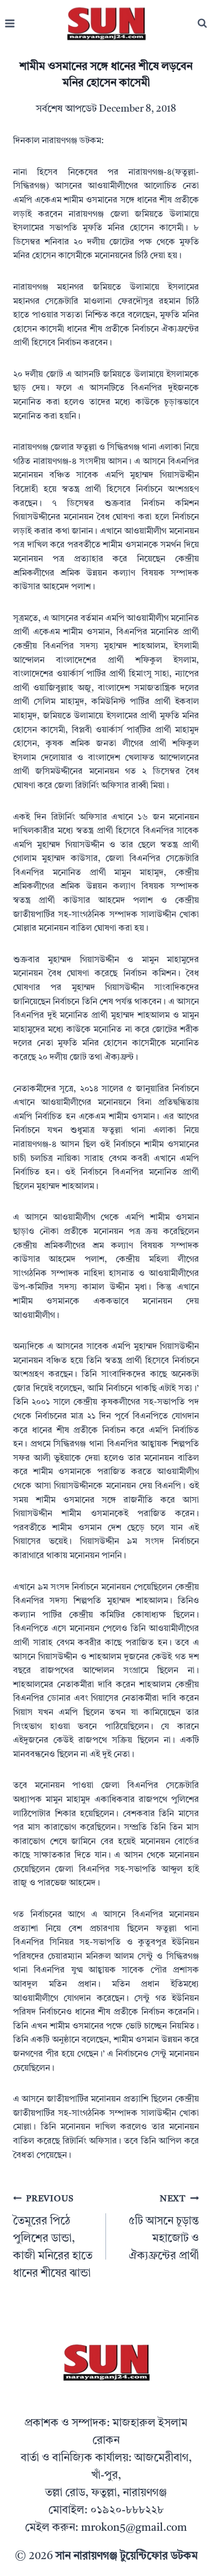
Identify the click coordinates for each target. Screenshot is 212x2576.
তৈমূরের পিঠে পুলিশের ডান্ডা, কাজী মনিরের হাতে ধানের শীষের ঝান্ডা (53, 2237)
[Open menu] (10, 24)
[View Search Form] (202, 23)
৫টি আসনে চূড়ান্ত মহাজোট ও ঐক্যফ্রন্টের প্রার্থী (164, 2228)
